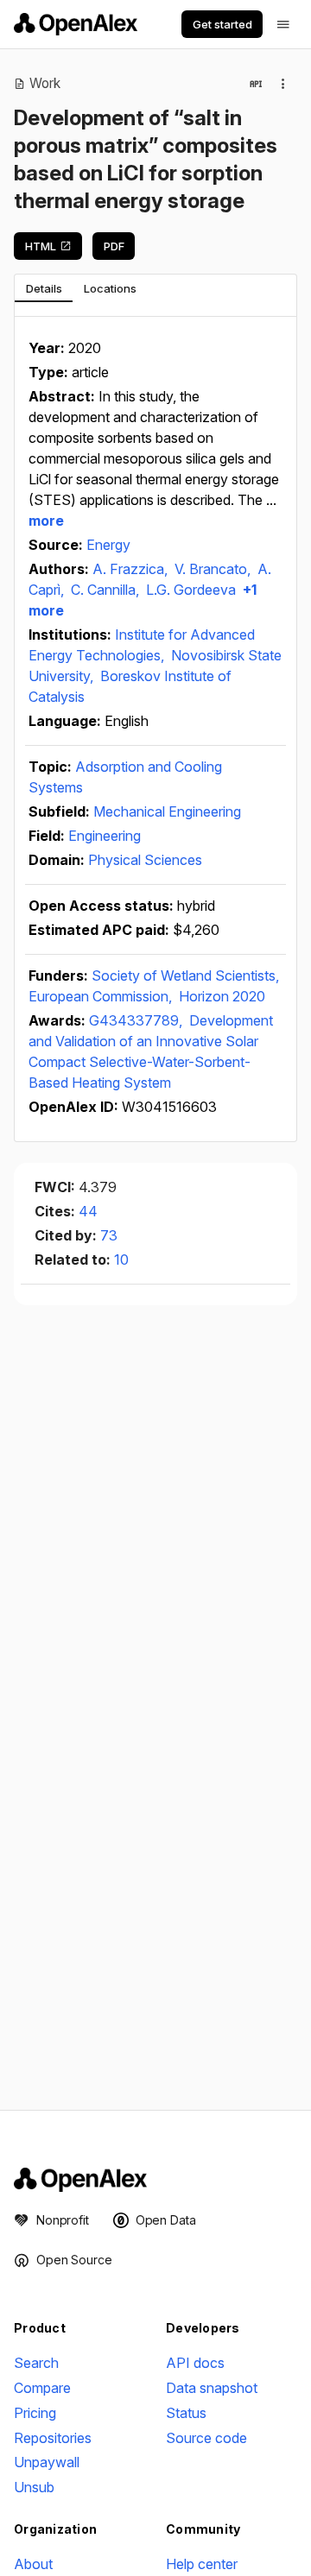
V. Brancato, (214, 569)
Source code (206, 2438)
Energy (108, 545)
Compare (42, 2388)
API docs (195, 2363)
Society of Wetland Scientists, (185, 975)
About (33, 2564)
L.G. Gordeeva (191, 590)
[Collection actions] (283, 84)
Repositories (53, 2438)
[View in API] (256, 84)
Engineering (105, 836)
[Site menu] (283, 24)
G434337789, (137, 1020)
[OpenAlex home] (76, 24)
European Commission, (102, 996)
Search (36, 2363)
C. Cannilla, (107, 590)
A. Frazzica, (132, 569)
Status (186, 2413)
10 (121, 1260)
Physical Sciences (145, 860)
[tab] (44, 288)
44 (88, 1211)
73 (109, 1235)
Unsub (34, 2487)
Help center (202, 2564)
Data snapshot (212, 2388)
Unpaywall (47, 2462)
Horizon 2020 (222, 996)
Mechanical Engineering (167, 811)
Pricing (35, 2413)
